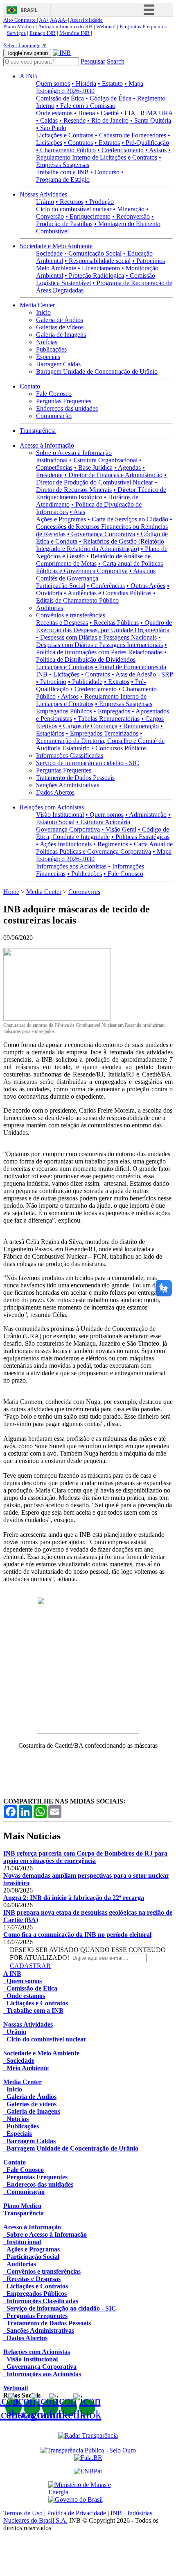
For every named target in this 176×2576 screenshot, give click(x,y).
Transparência (38, 431)
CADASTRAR (30, 1966)
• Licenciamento (99, 268)
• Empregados (112, 711)
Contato (30, 386)
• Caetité (108, 113)
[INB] (62, 53)
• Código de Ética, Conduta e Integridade (103, 833)
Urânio (45, 202)
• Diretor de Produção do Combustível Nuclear (101, 479)
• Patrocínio (51, 682)
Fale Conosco (54, 394)
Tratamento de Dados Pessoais (75, 778)
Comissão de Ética (60, 98)
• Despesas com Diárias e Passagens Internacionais (99, 641)
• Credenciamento (121, 150)
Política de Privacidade (77, 2513)
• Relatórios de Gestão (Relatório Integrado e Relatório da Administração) (100, 545)
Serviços (16, 33)
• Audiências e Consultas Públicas (108, 593)
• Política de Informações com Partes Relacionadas (102, 648)
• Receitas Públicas (114, 623)
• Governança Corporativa (101, 534)
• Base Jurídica (93, 467)
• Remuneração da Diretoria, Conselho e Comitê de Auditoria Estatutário (100, 741)
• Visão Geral (119, 829)
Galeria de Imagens (61, 335)
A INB (28, 76)
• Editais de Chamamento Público (96, 597)
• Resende (72, 120)
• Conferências (106, 586)
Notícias (47, 342)
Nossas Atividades (43, 194)
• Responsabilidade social (98, 261)
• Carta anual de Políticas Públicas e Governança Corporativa (99, 567)
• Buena (85, 113)
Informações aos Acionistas (71, 866)
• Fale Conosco (123, 874)
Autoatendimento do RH (65, 26)
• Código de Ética (108, 98)
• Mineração (129, 209)
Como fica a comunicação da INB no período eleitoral (77, 1935)
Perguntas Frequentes (143, 26)
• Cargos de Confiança (88, 726)
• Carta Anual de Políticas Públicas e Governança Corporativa (104, 848)
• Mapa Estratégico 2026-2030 (90, 87)
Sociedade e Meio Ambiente (56, 246)
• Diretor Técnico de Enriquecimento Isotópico (101, 493)
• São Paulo (51, 128)
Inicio (43, 312)
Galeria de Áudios (60, 320)
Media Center (37, 305)
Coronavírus (84, 892)
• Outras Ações (146, 586)
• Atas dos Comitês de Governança (96, 575)
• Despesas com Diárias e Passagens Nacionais (96, 637)
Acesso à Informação (47, 445)
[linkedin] (69, 2407)
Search (116, 61)
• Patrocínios (149, 261)
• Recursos (70, 202)
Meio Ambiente (56, 268)
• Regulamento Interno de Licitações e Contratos (103, 154)
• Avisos (156, 150)
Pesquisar (93, 61)
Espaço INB (43, 33)
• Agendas (127, 467)
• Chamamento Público (66, 150)
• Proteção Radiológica (94, 275)
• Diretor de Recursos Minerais (97, 486)
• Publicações (85, 874)
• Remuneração (139, 726)
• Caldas (47, 120)
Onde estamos (54, 113)
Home (11, 892)
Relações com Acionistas (52, 807)
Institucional (52, 460)
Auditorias (50, 608)
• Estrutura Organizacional (103, 460)
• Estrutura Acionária (103, 822)
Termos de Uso (23, 2513)
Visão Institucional (60, 815)
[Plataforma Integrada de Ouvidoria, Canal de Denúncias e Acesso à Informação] (88, 2458)
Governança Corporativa (68, 829)
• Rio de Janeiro (108, 120)
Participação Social (61, 586)
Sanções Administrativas (68, 785)
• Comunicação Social (93, 253)
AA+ (44, 20)
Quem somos (53, 83)
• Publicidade (85, 682)
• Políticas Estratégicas (140, 837)
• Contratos (78, 143)
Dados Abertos (55, 792)
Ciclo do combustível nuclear (74, 209)
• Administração (146, 815)
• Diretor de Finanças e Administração (113, 475)
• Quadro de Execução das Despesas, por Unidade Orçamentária (104, 626)
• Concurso (105, 172)
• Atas (77, 512)
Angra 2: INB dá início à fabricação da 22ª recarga (74, 1898)
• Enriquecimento (88, 216)
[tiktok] (87, 2407)
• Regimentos (111, 844)
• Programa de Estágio (80, 176)
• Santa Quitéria (151, 120)
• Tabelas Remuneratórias (107, 719)
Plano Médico (19, 26)
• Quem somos (105, 815)
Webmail (106, 26)
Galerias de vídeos (60, 327)
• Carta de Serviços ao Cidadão (128, 519)
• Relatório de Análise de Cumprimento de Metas (93, 560)
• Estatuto (110, 83)
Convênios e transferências (71, 615)
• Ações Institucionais (64, 844)
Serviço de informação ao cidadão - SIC (88, 763)
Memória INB (74, 33)
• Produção (99, 202)
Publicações (51, 349)
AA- (62, 20)
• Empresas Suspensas (124, 704)
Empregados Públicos (64, 711)
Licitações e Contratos (65, 135)
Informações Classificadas (70, 755)
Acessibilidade (86, 20)
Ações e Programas (61, 519)
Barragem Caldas (58, 364)
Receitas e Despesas (62, 623)
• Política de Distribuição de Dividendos (101, 656)
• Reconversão (131, 216)
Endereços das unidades (67, 408)
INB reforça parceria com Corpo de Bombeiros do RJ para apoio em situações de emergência (85, 1857)
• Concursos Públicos (119, 748)
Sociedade (49, 253)
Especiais (48, 357)
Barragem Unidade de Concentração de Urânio (97, 371)
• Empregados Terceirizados (102, 733)
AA (53, 20)
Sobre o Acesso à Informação (74, 453)
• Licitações (64, 674)
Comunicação (54, 416)
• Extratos (107, 143)
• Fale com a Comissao (86, 106)
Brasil (29, 10)
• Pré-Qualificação (145, 143)
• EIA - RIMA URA (147, 113)
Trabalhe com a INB (62, 172)
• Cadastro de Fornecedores (131, 135)
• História (84, 83)
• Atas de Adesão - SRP (142, 674)
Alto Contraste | (21, 20)
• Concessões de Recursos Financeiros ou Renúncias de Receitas (104, 527)
